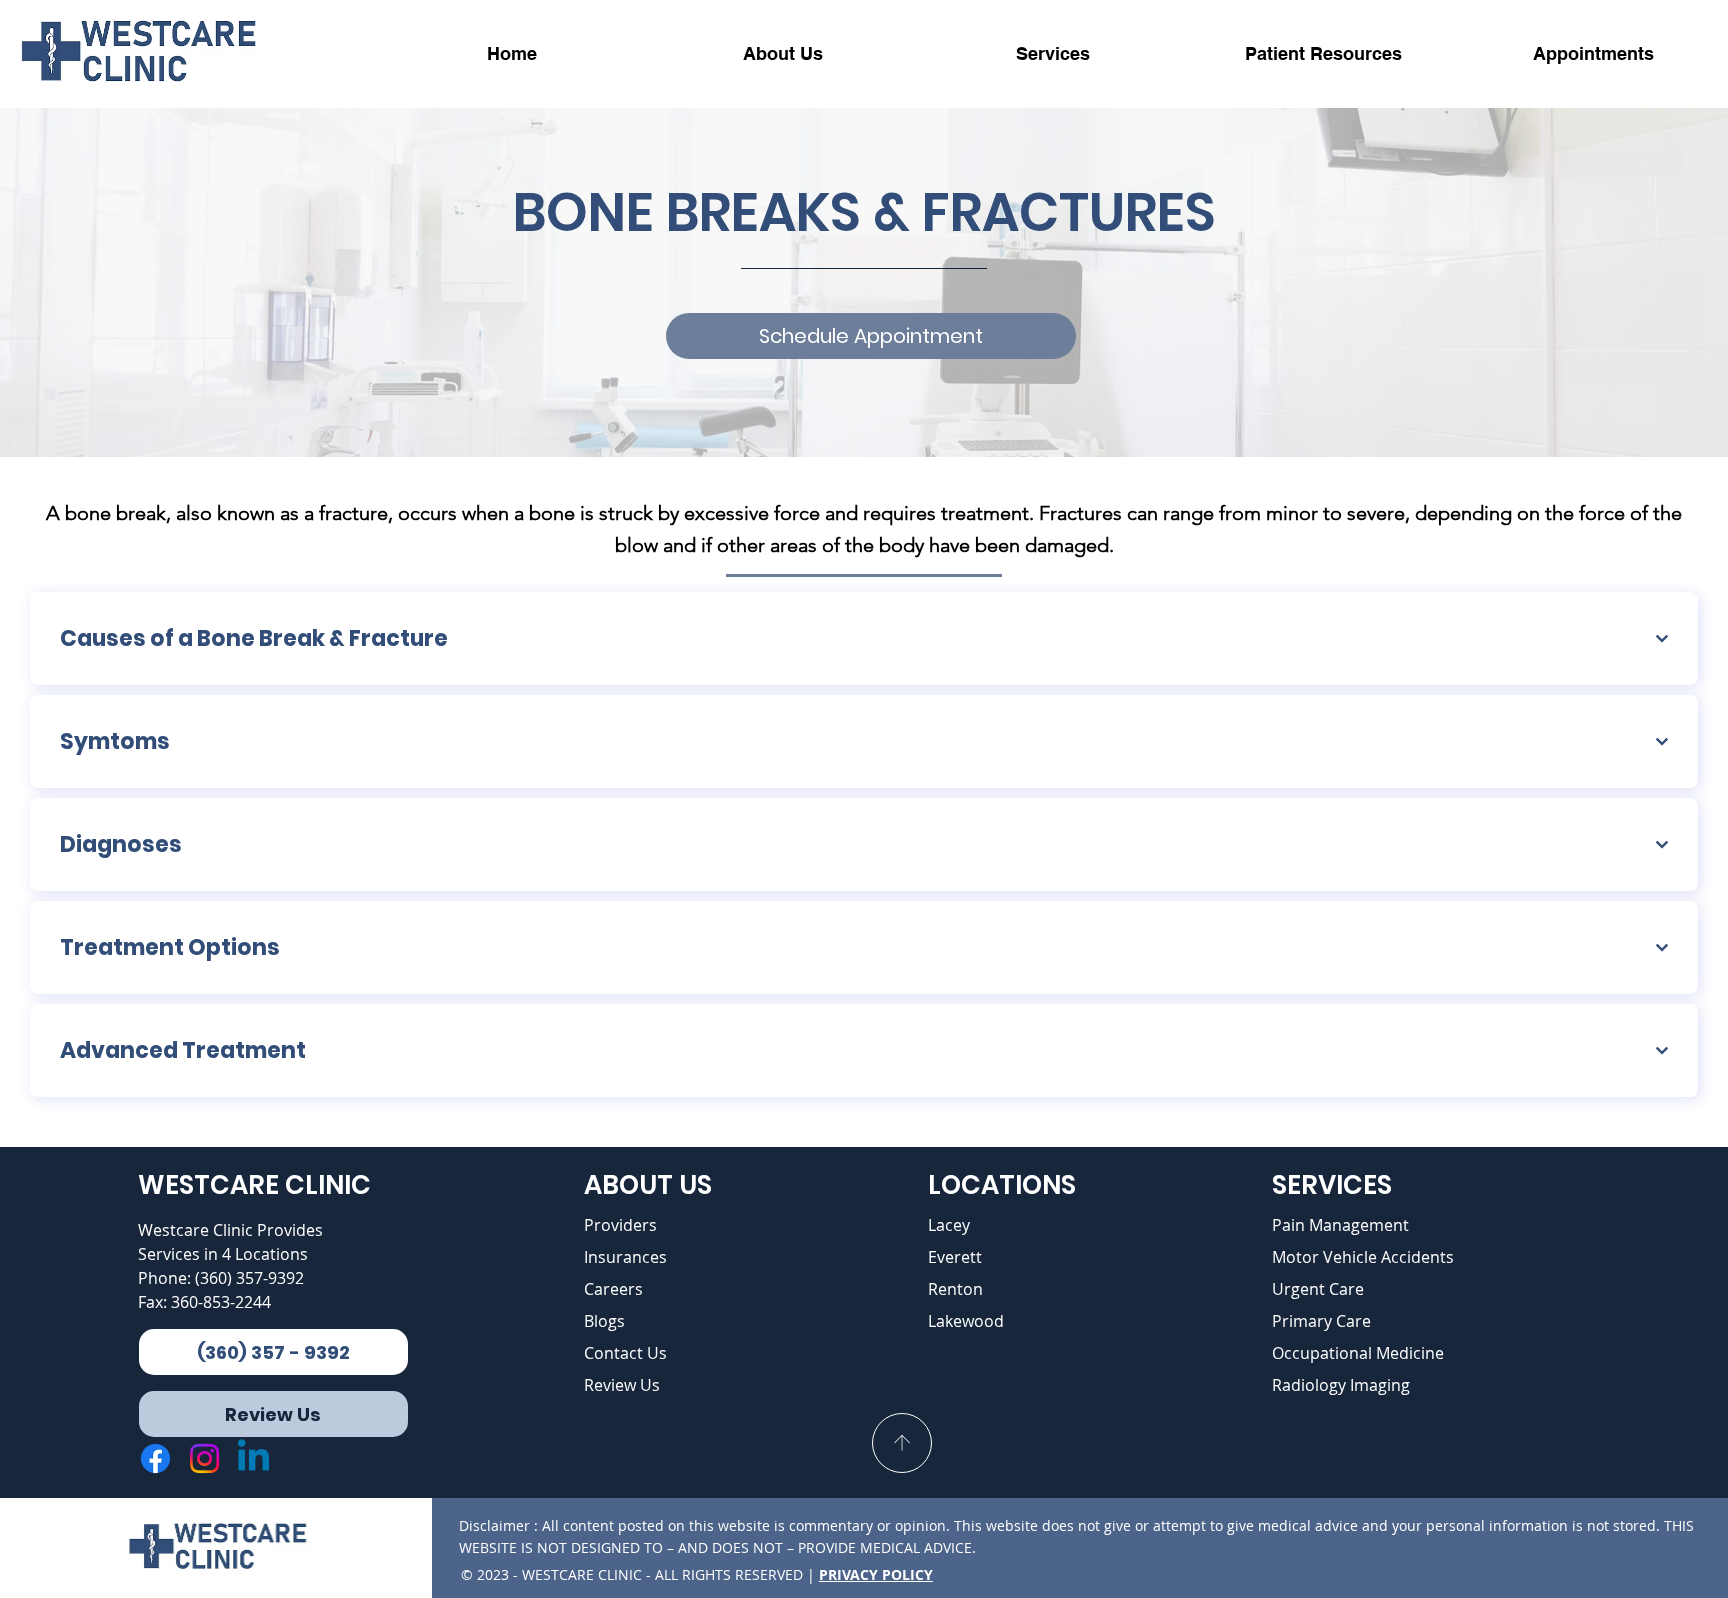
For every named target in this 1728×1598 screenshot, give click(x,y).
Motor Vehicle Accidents (1363, 1257)
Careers (613, 1289)
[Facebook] (155, 1458)
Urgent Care (1318, 1289)
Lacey (949, 1225)
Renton (955, 1289)
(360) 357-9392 (249, 1278)
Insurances (625, 1257)
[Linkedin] (253, 1458)
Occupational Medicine (1358, 1353)
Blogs (604, 1321)
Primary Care (1321, 1321)
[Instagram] (204, 1458)
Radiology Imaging (1341, 1385)
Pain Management (1340, 1225)
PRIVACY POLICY (876, 1574)
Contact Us (625, 1353)
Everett (955, 1257)
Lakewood (966, 1321)
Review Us (622, 1385)
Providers (620, 1225)
